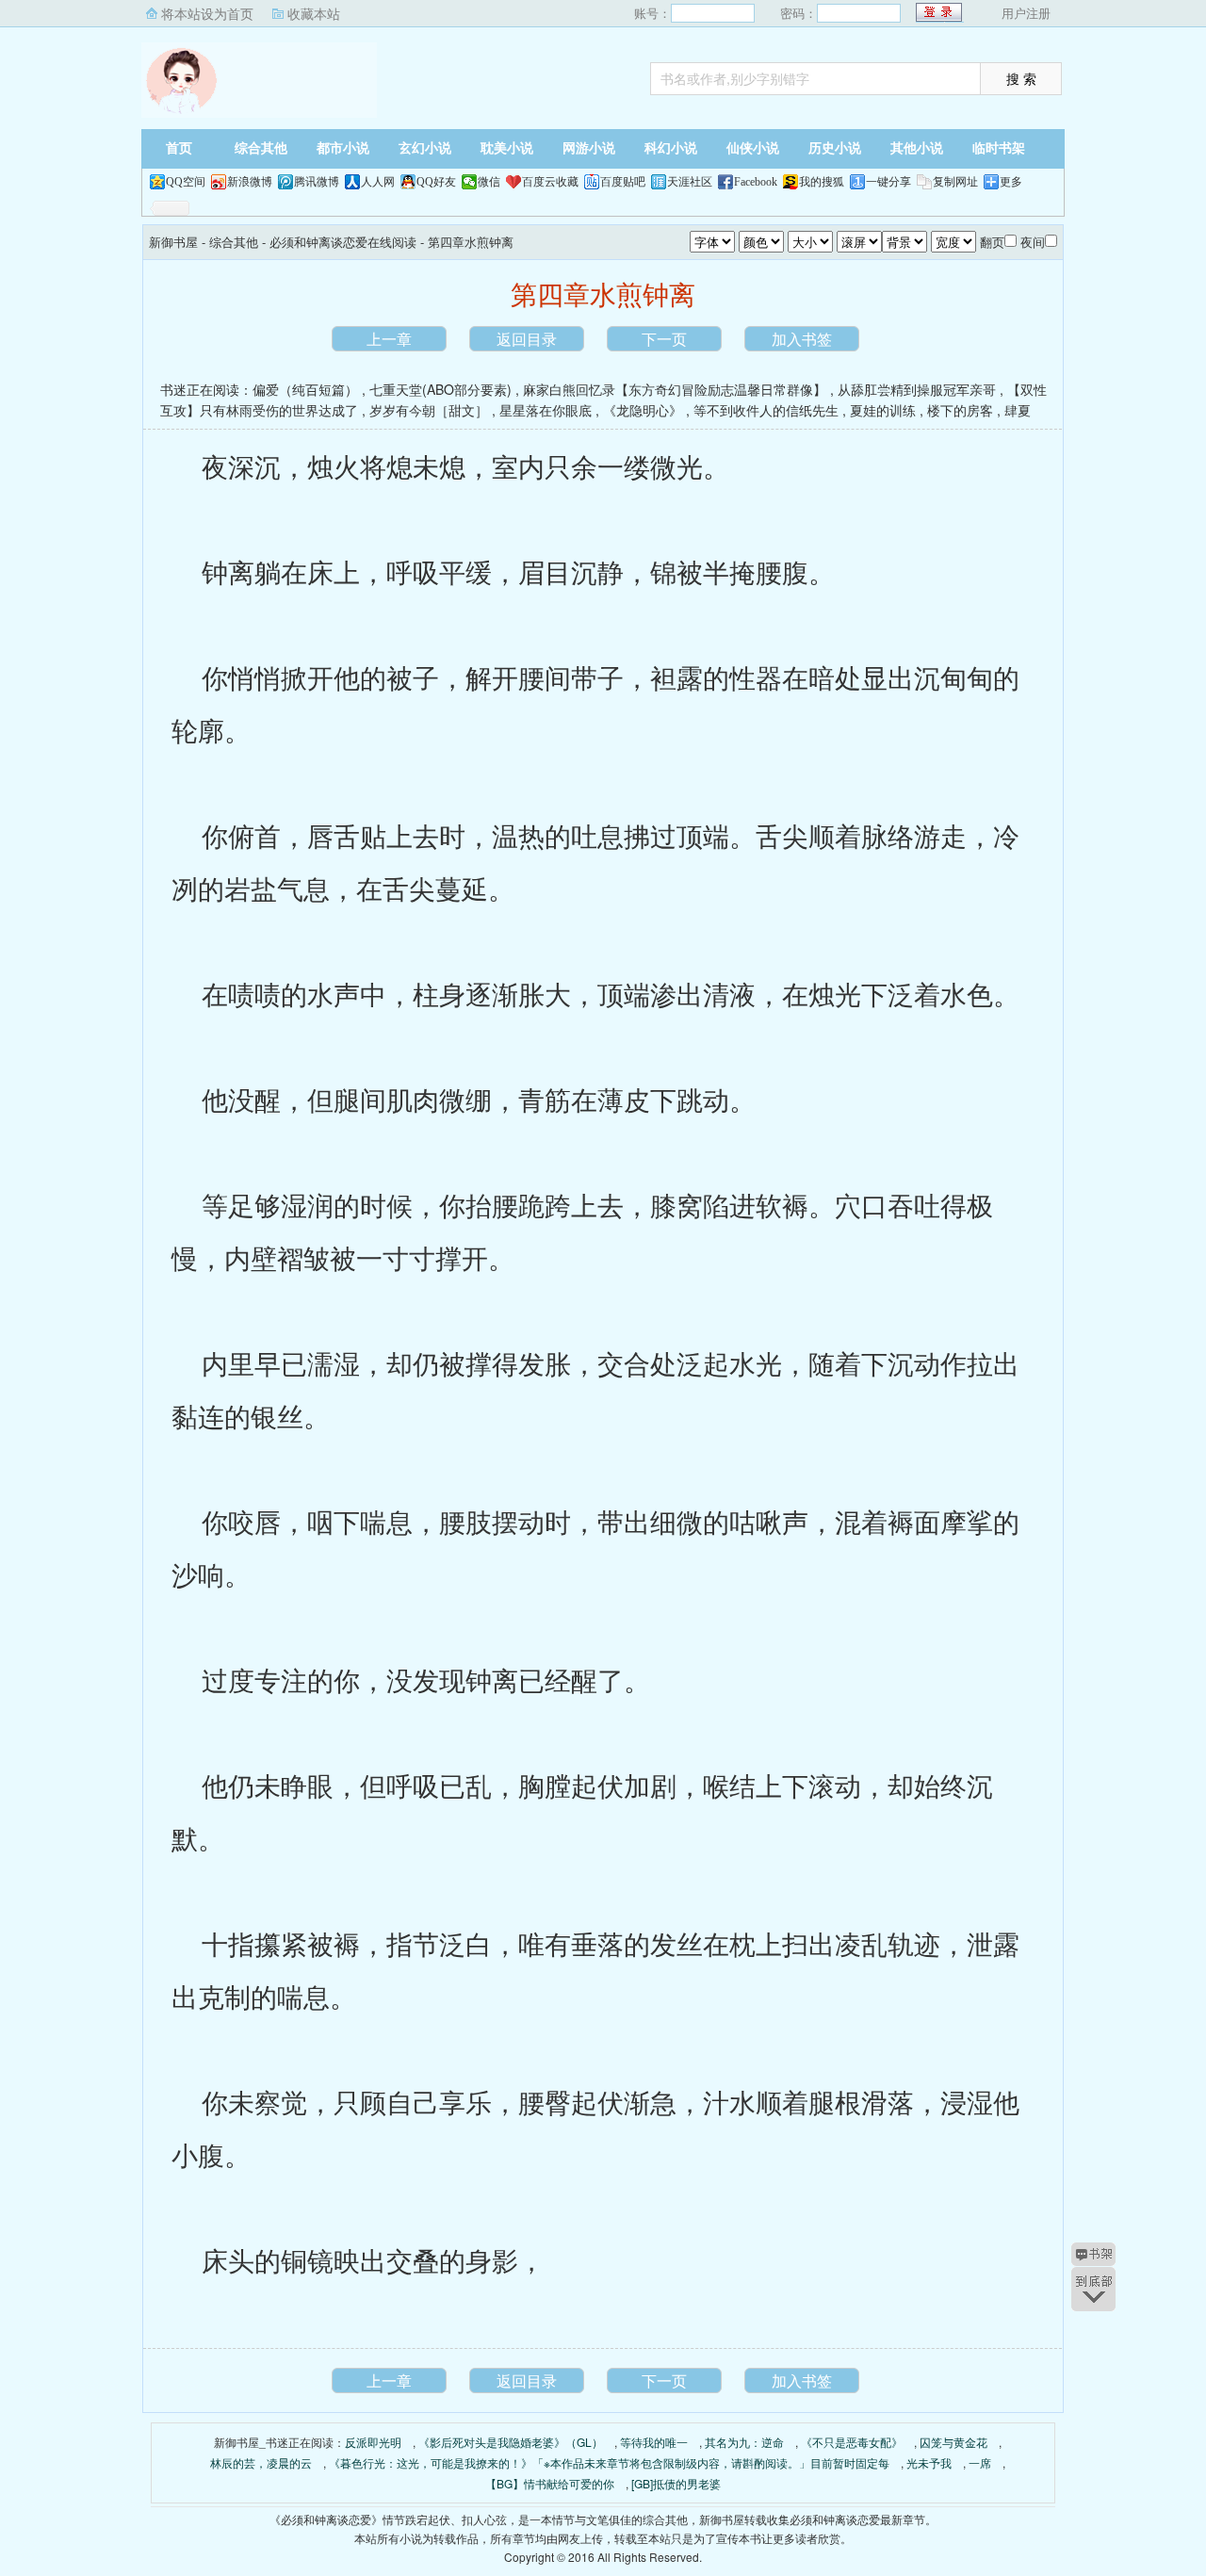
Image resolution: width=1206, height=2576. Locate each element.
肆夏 (1018, 410)
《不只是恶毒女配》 (852, 2442)
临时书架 (999, 148)
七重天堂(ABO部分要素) (440, 389)
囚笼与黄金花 (953, 2442)
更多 (1011, 182)
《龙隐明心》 (643, 410)
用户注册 (1026, 13)
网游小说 (589, 148)
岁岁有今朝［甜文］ (429, 410)
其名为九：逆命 (744, 2442)
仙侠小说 (753, 148)
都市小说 (343, 148)
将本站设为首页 (207, 13)
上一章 (389, 339)
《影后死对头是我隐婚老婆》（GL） (511, 2442)
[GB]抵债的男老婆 (676, 2483)
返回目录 (527, 339)
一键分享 (888, 182)
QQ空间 (186, 182)
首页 (179, 148)
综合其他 (261, 148)
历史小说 (835, 148)
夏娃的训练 (883, 410)
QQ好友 (436, 182)
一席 (980, 2462)
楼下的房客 (960, 410)
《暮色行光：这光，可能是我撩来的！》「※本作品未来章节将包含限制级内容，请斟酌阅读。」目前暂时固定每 (609, 2462)
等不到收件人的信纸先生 (766, 410)
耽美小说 (507, 148)
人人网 (378, 182)
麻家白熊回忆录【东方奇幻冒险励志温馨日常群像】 (675, 389)
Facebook (756, 182)
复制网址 (955, 182)
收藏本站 (314, 13)
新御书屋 (259, 80)
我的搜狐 (822, 182)
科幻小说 (671, 148)
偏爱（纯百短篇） (305, 389)
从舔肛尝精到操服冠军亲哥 (917, 389)
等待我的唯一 (654, 2442)
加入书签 (802, 339)
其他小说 (917, 148)
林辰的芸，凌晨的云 (261, 2462)
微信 (489, 182)
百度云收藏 (550, 182)
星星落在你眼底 (546, 410)
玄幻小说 (425, 148)
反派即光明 (373, 2442)
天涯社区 (690, 182)
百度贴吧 (623, 182)
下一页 (664, 339)
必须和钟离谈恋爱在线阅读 (343, 242)
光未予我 (929, 2462)
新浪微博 (250, 182)
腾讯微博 (317, 182)
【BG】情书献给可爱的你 (550, 2483)
